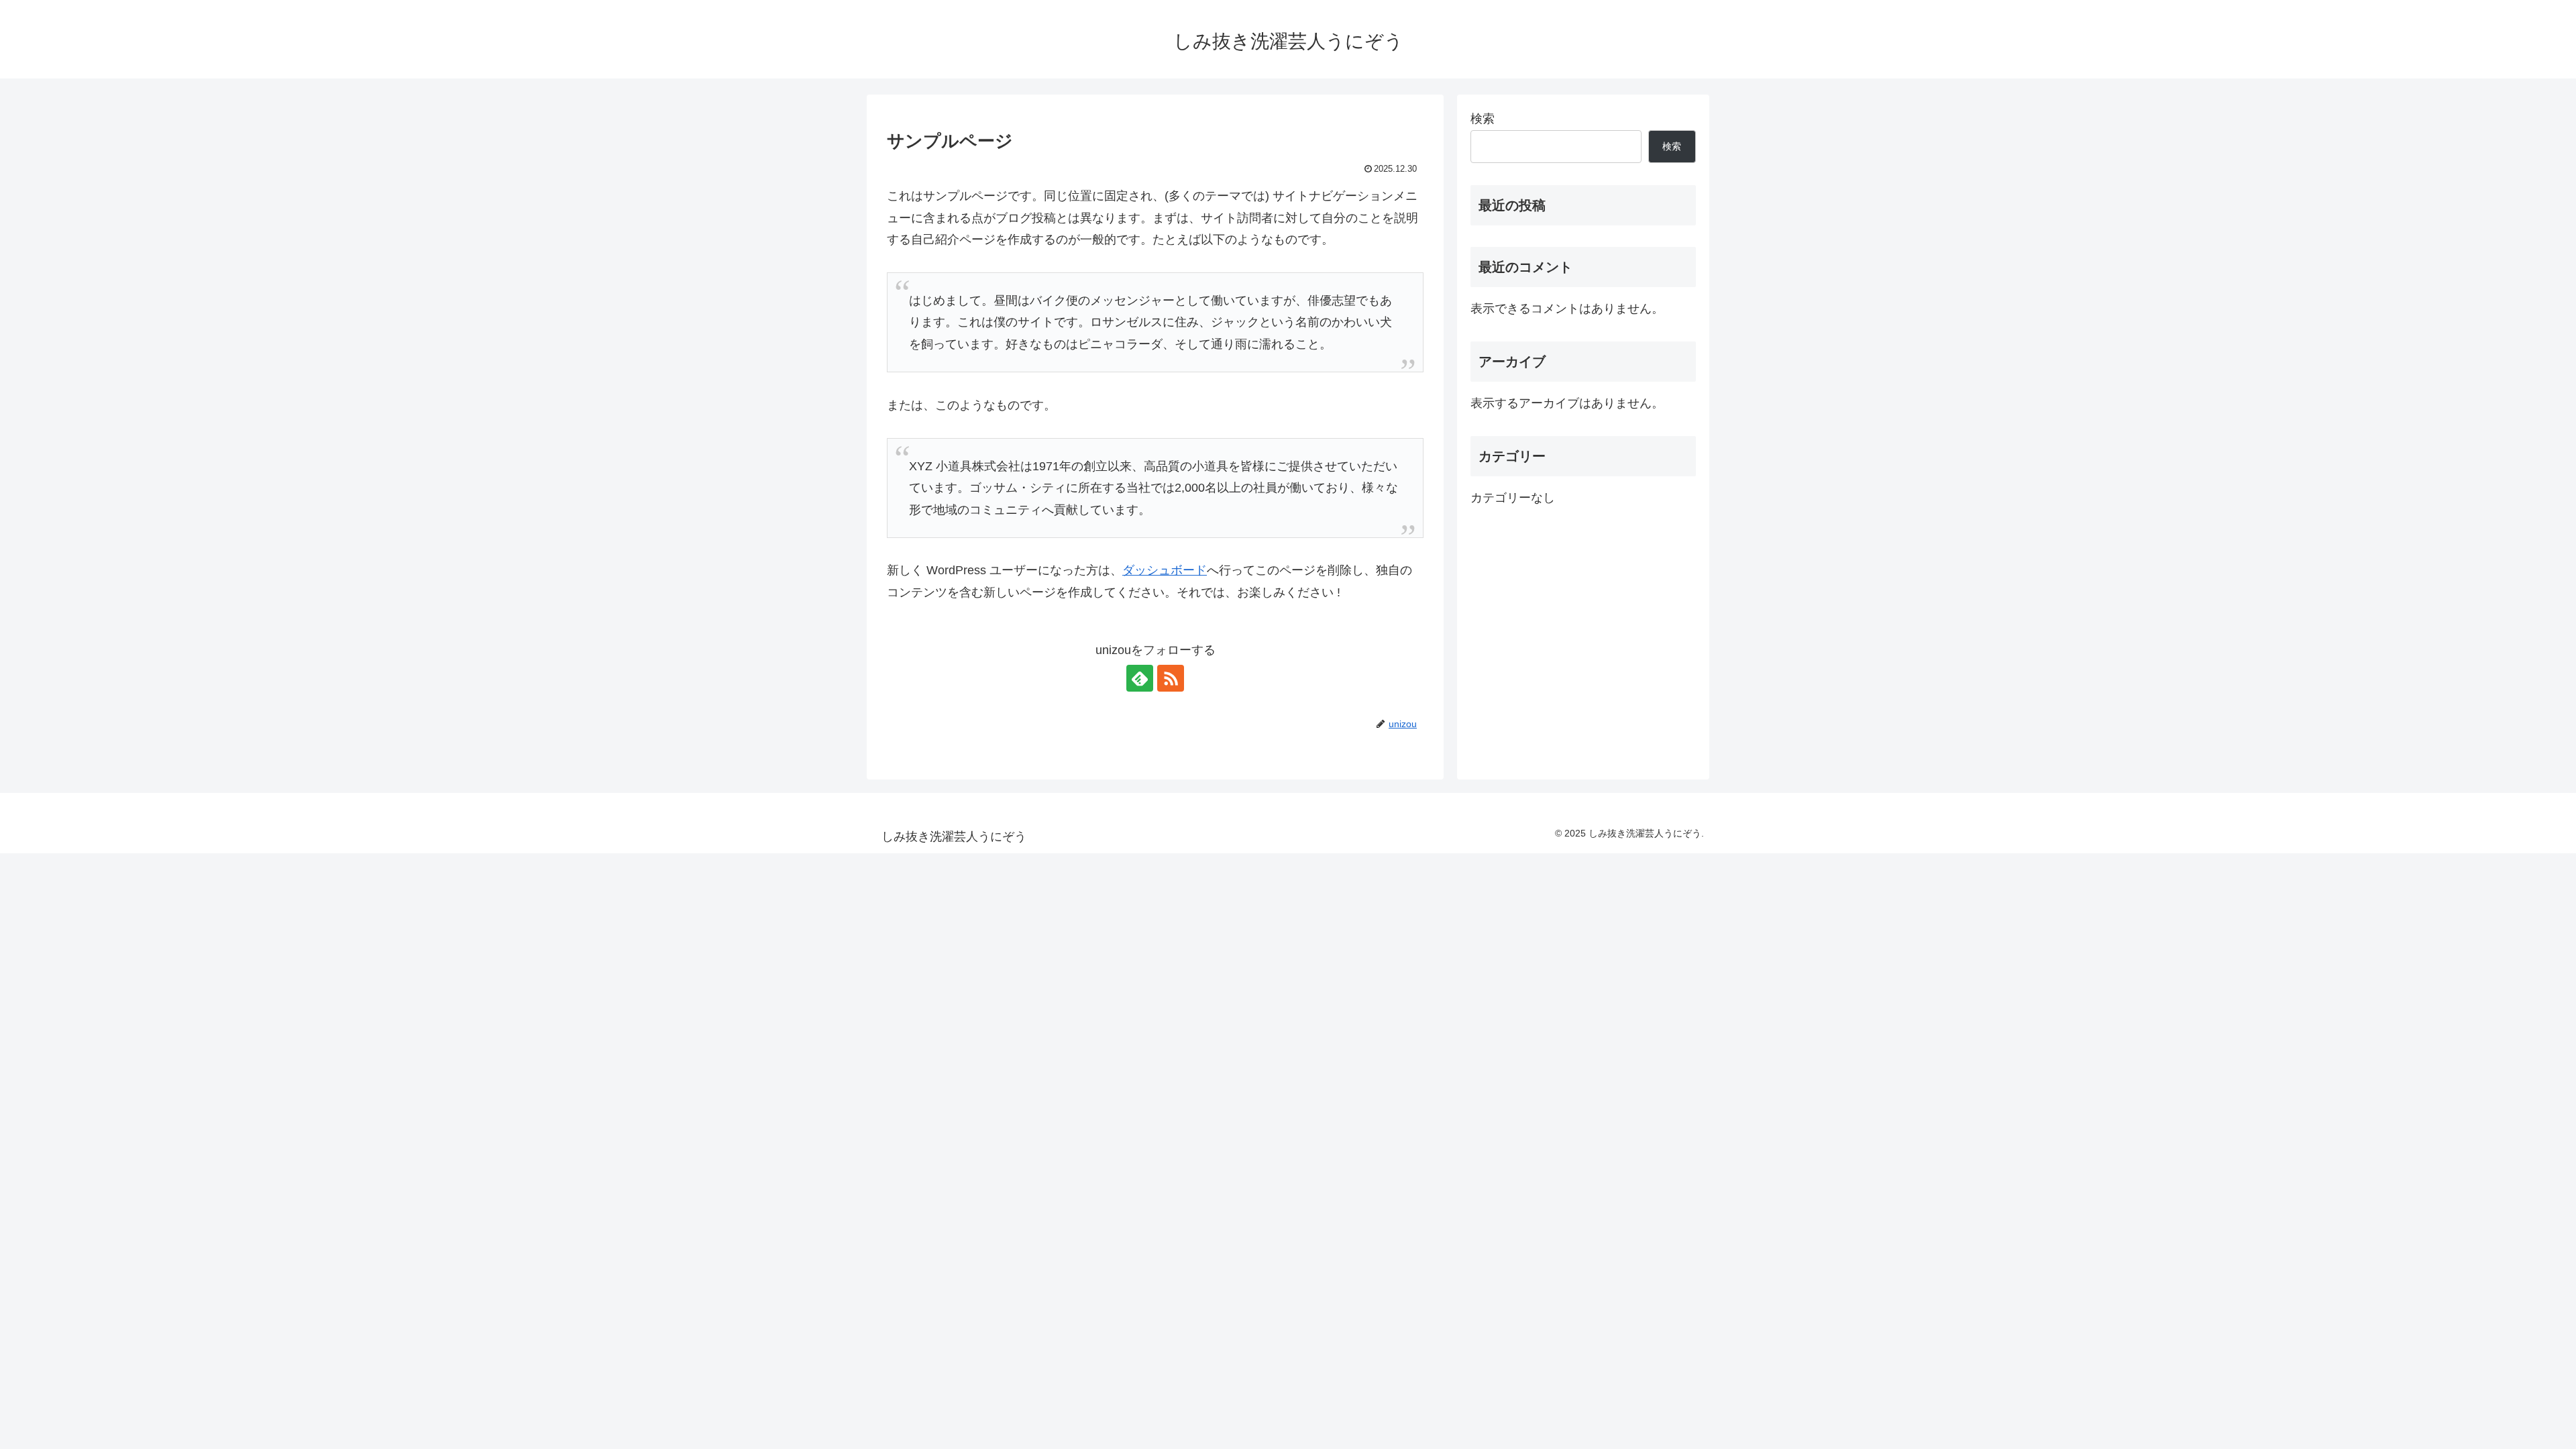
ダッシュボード (1165, 570)
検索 (1483, 119)
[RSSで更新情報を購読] (1171, 678)
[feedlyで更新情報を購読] (1140, 678)
